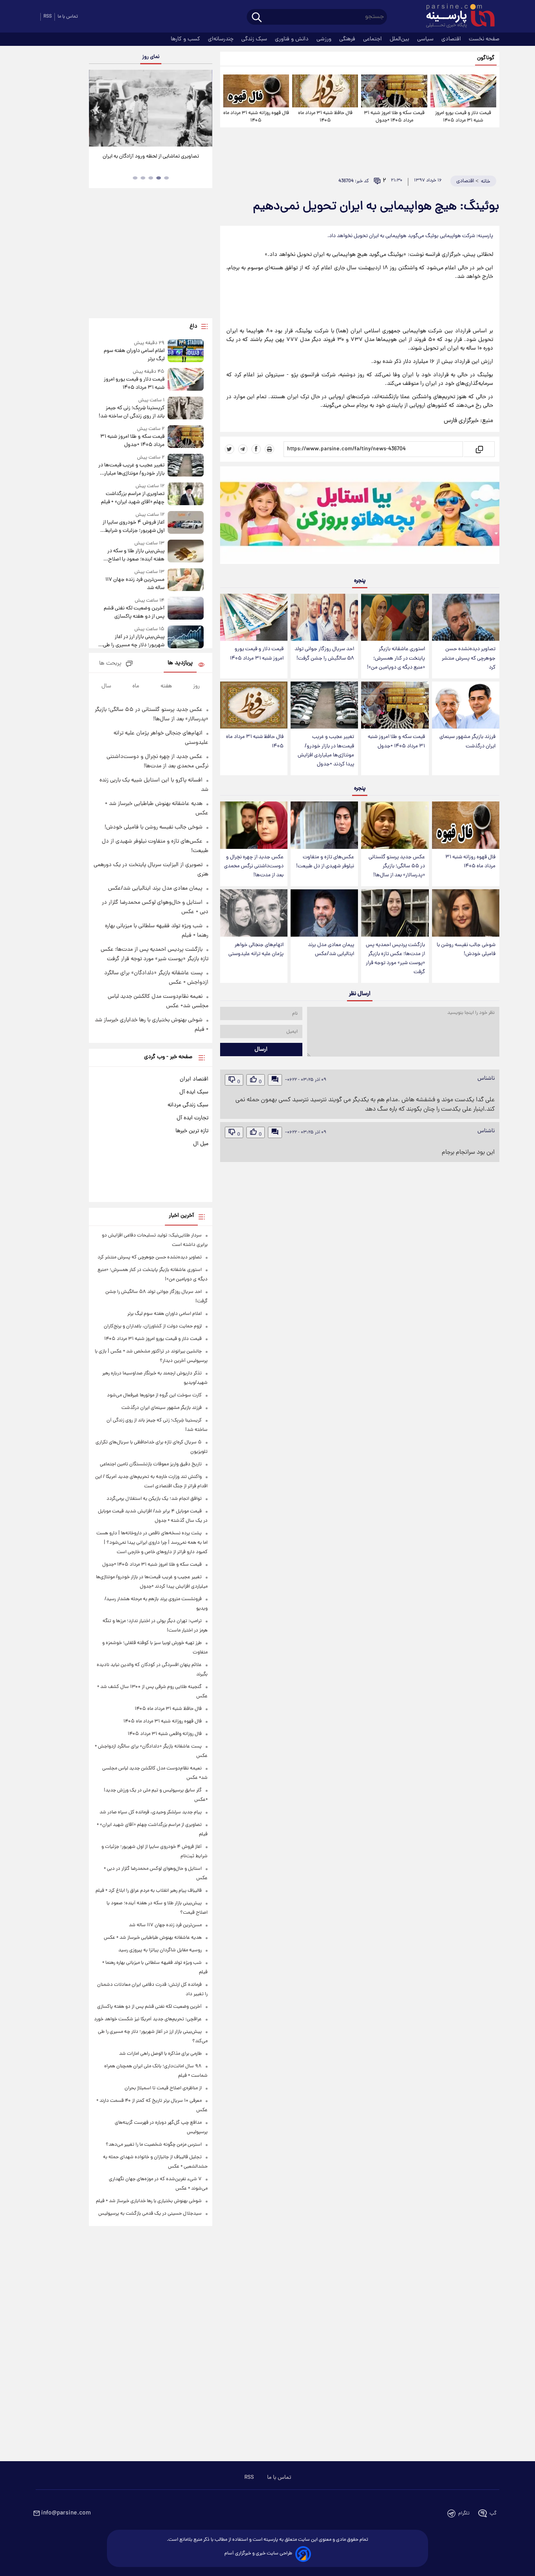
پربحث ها (110, 664)
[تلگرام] (243, 449)
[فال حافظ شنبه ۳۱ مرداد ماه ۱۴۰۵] (325, 91)
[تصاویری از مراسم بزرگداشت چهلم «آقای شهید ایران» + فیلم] (186, 494)
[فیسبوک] (256, 449)
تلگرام (464, 2513)
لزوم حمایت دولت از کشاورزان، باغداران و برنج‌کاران (153, 1326)
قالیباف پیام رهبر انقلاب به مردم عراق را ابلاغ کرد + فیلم (149, 1891)
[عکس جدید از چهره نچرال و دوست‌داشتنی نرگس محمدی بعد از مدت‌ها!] (254, 825)
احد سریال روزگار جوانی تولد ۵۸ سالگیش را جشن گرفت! (324, 654)
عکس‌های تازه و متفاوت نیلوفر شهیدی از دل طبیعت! (325, 862)
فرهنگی (348, 39)
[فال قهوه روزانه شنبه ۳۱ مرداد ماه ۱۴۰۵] (256, 91)
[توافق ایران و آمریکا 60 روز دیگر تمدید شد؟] (150, 108)
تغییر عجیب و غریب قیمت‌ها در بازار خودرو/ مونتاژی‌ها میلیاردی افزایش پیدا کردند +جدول (326, 751)
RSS (48, 17)
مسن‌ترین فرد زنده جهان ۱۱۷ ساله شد (135, 584)
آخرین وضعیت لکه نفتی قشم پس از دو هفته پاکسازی (134, 613)
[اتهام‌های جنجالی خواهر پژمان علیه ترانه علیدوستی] (254, 913)
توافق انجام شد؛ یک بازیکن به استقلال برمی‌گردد (154, 1499)
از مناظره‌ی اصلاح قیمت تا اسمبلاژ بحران (163, 2088)
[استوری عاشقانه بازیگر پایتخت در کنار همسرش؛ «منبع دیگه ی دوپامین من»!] (395, 617)
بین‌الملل (400, 39)
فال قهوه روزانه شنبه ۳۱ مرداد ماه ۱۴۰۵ (256, 117)
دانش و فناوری (293, 39)
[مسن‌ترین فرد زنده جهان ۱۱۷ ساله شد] (186, 580)
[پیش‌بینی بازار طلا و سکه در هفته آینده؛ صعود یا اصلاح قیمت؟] (186, 552)
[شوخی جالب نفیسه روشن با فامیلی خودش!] (466, 913)
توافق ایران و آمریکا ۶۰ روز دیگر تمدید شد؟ (151, 157)
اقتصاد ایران (194, 1079)
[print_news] (269, 449)
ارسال (261, 1050)
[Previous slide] (98, 109)
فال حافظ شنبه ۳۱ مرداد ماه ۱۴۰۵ (325, 117)
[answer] (275, 1080)
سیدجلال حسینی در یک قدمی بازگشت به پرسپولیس (150, 2214)
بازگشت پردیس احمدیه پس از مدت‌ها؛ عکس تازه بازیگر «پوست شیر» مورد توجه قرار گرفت (395, 959)
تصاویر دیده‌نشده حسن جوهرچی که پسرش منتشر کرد (469, 658)
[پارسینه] (456, 17)
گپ (493, 2513)
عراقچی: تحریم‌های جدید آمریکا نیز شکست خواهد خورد (148, 2019)
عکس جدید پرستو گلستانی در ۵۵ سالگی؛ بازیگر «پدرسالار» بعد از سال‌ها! (397, 866)
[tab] (166, 178)
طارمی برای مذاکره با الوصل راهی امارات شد (160, 2054)
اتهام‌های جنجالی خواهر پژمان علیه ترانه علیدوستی (256, 950)
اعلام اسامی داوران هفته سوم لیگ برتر (134, 355)
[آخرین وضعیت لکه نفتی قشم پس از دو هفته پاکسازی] (186, 609)
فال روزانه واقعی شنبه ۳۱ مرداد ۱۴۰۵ (165, 1734)
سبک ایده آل (194, 1092)
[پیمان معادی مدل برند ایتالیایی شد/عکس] (324, 913)
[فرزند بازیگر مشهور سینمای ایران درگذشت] (466, 705)
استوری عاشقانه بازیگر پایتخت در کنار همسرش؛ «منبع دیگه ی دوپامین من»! (396, 658)
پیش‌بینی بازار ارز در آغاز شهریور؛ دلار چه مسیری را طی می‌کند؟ (134, 641)
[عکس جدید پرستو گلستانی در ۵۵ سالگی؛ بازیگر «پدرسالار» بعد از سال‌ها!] (395, 825)
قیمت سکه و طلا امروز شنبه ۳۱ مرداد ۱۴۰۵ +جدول (394, 117)
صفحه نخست (484, 39)
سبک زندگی (255, 39)
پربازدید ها (180, 663)
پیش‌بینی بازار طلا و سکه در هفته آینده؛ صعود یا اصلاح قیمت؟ (136, 555)
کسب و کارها (186, 39)
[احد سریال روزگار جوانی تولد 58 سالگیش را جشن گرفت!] (324, 617)
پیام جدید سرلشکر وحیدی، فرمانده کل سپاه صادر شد (151, 1812)
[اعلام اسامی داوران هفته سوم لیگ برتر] (186, 351)
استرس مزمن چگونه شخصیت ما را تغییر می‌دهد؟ (154, 2145)
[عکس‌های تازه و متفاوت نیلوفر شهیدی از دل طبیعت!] (324, 825)
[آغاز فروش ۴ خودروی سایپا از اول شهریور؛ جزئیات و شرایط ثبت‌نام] (186, 523)
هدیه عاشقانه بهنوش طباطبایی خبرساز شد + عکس (153, 1938)
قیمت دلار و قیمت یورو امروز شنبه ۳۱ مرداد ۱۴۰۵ (463, 117)
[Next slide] (203, 109)
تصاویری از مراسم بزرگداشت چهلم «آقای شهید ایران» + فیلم (133, 498)
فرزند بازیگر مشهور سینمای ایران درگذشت (467, 741)
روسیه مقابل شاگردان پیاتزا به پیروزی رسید (160, 1950)
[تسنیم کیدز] (360, 517)
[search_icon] (257, 18)
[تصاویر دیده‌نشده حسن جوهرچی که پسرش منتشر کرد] (466, 617)
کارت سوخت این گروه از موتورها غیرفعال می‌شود (154, 1395)
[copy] (479, 449)
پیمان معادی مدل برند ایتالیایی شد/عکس (331, 950)
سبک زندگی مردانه (188, 1105)
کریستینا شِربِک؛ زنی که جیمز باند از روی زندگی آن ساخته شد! (131, 412)
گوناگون (486, 58)
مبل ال (201, 1144)
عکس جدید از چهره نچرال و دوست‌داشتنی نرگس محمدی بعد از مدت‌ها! (254, 866)
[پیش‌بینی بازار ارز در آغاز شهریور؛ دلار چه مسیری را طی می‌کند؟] (186, 637)
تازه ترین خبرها (192, 1131)
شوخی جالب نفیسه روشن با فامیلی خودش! (466, 950)
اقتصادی (452, 39)
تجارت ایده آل (192, 1118)
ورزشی (325, 39)
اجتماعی (373, 39)
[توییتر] (230, 449)
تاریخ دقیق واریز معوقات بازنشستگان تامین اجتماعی (151, 1464)
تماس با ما (68, 17)
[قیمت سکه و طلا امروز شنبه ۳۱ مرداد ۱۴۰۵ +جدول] (394, 91)
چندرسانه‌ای (221, 39)
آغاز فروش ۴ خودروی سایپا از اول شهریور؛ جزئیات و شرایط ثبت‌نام (133, 527)
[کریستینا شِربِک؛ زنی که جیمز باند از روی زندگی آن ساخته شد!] (186, 409)
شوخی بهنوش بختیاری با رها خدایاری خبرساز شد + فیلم (149, 2201)
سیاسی (426, 39)
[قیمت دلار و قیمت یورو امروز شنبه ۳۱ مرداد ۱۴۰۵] (463, 91)
